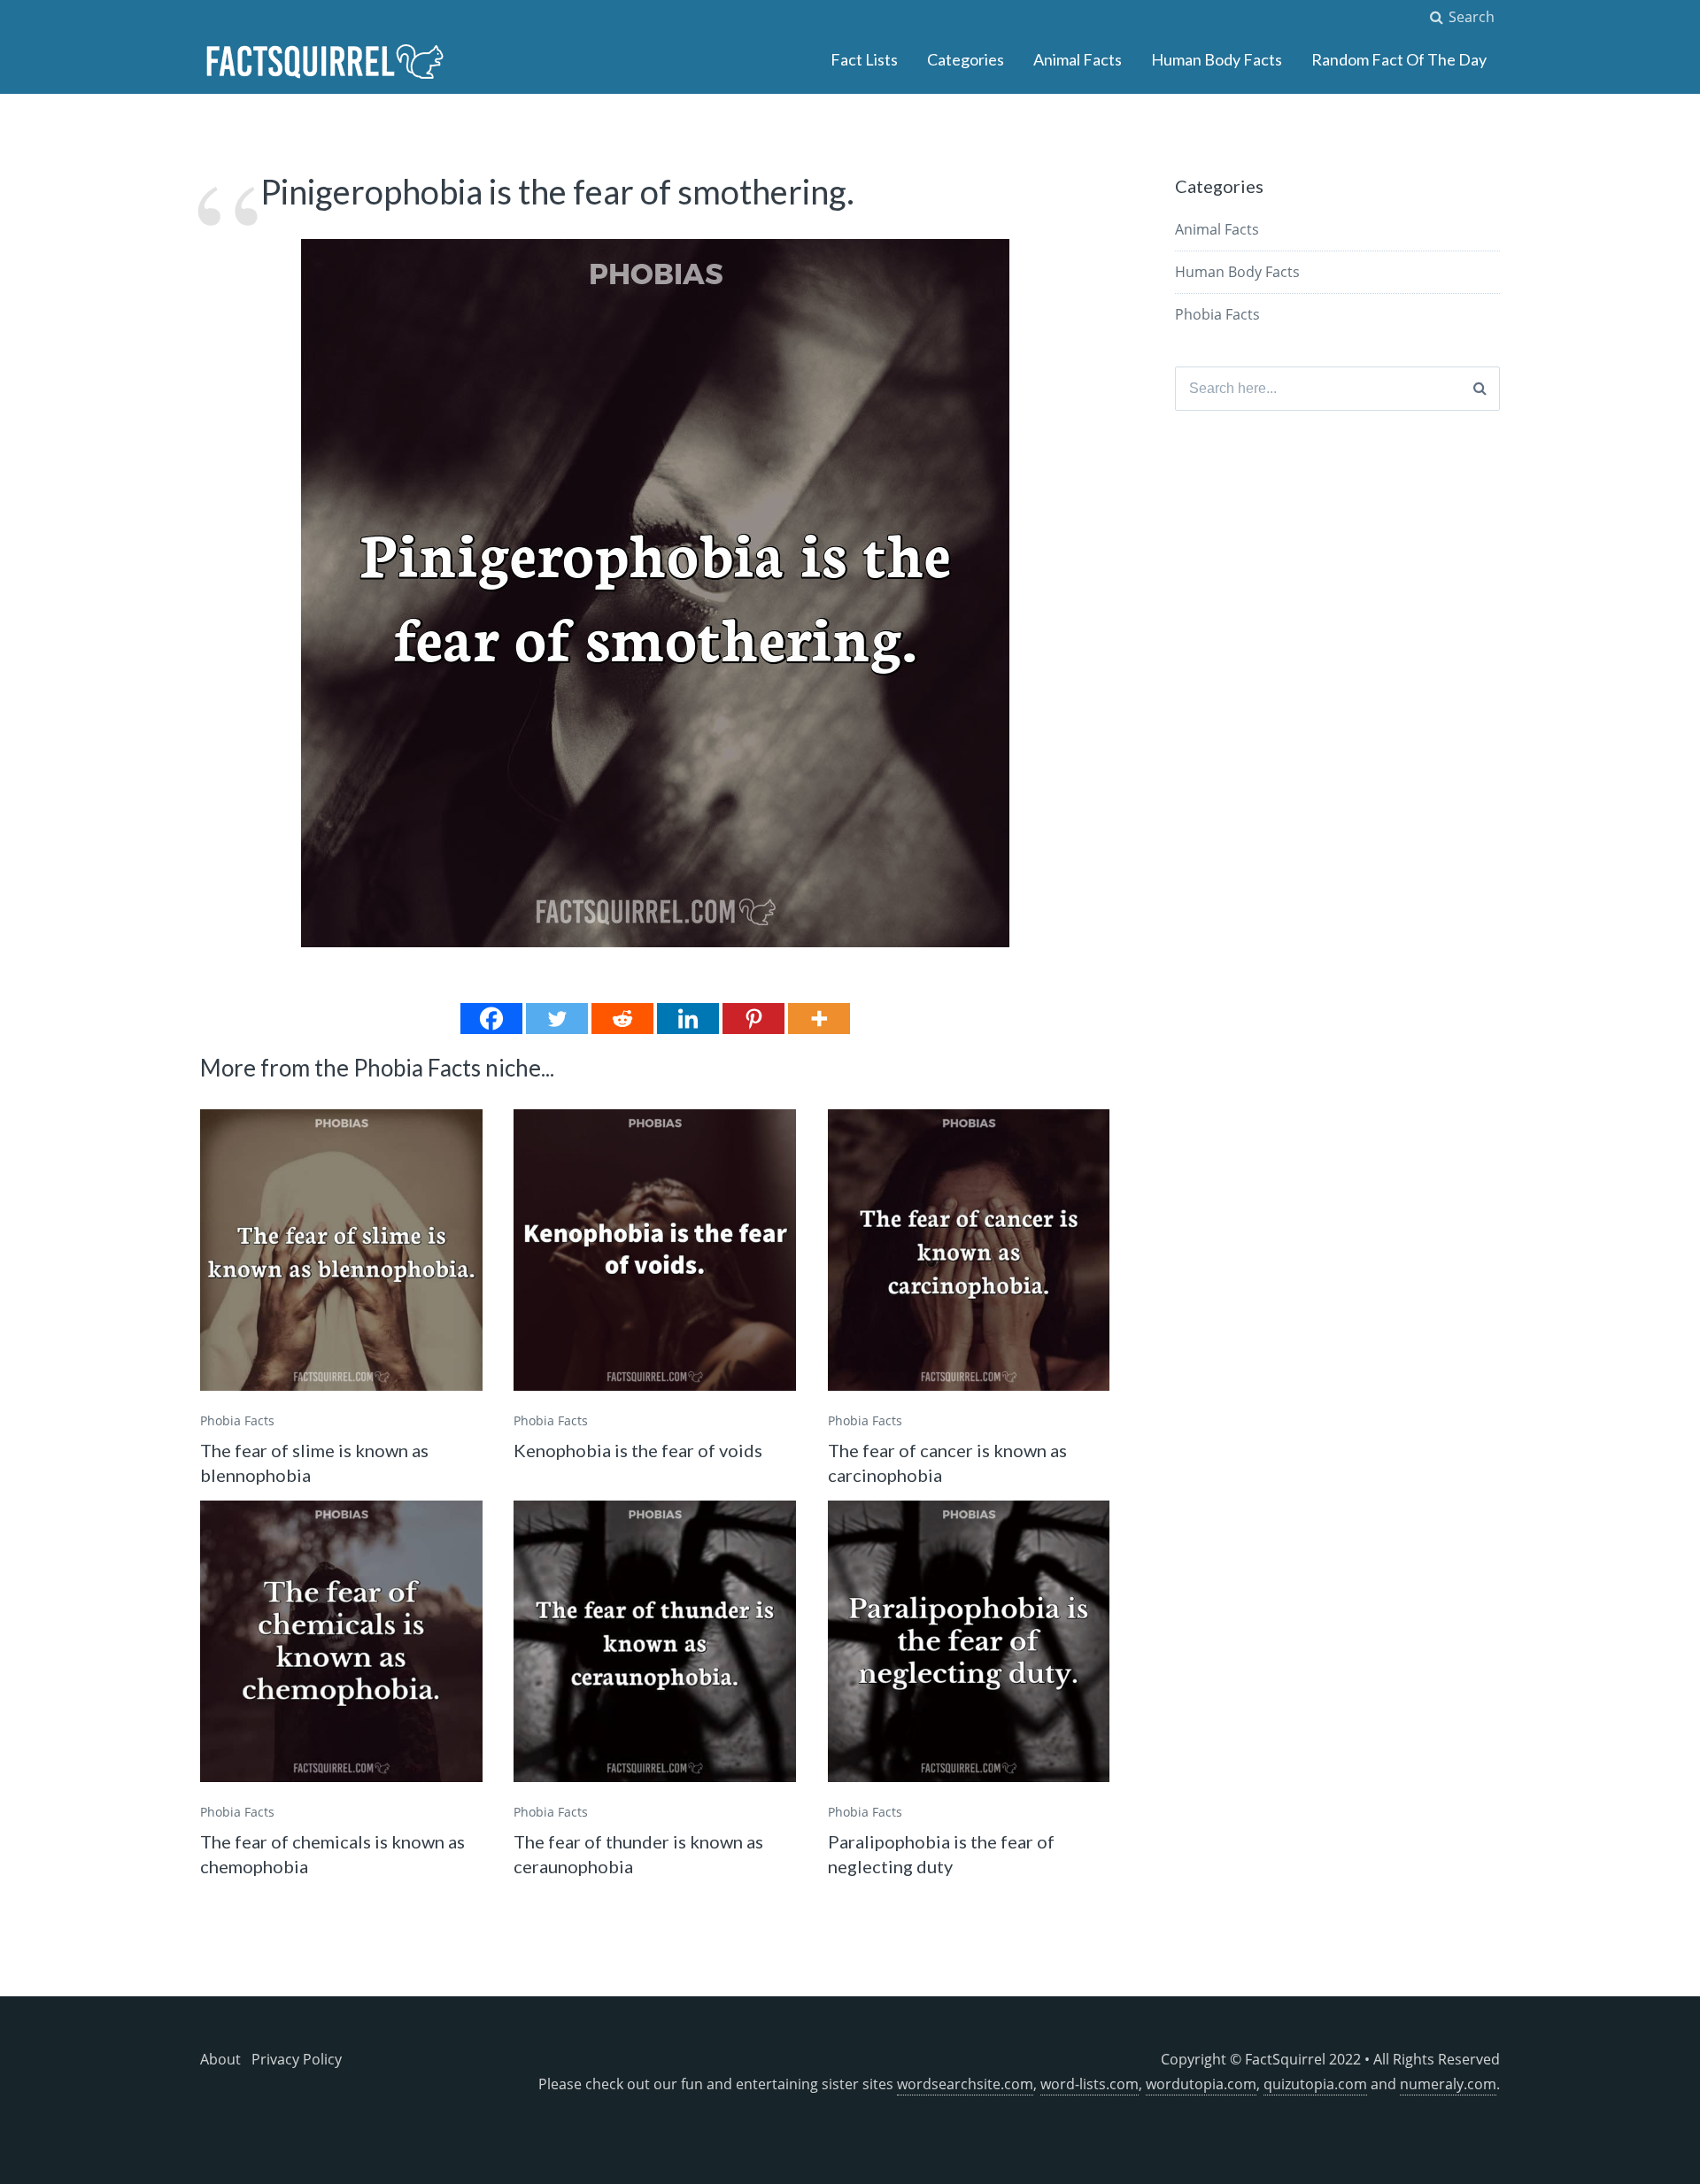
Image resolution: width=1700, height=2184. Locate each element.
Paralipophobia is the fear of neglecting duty (941, 1854)
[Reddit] (622, 1019)
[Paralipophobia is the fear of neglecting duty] (969, 1642)
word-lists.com (1090, 2084)
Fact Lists (864, 59)
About (220, 2059)
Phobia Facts (237, 1420)
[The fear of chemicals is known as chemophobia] (341, 1642)
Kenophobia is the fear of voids (638, 1450)
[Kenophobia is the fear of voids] (655, 1250)
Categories (966, 59)
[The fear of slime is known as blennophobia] (341, 1250)
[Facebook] (491, 1019)
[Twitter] (557, 1019)
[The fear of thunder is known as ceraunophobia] (655, 1642)
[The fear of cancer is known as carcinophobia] (969, 1250)
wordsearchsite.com (965, 2084)
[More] (819, 1019)
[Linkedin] (688, 1019)
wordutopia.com (1201, 2084)
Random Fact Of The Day (1399, 59)
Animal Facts (1078, 59)
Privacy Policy (297, 2059)
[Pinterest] (753, 1019)
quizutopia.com (1315, 2084)
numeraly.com (1448, 2084)
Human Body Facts (1217, 59)
